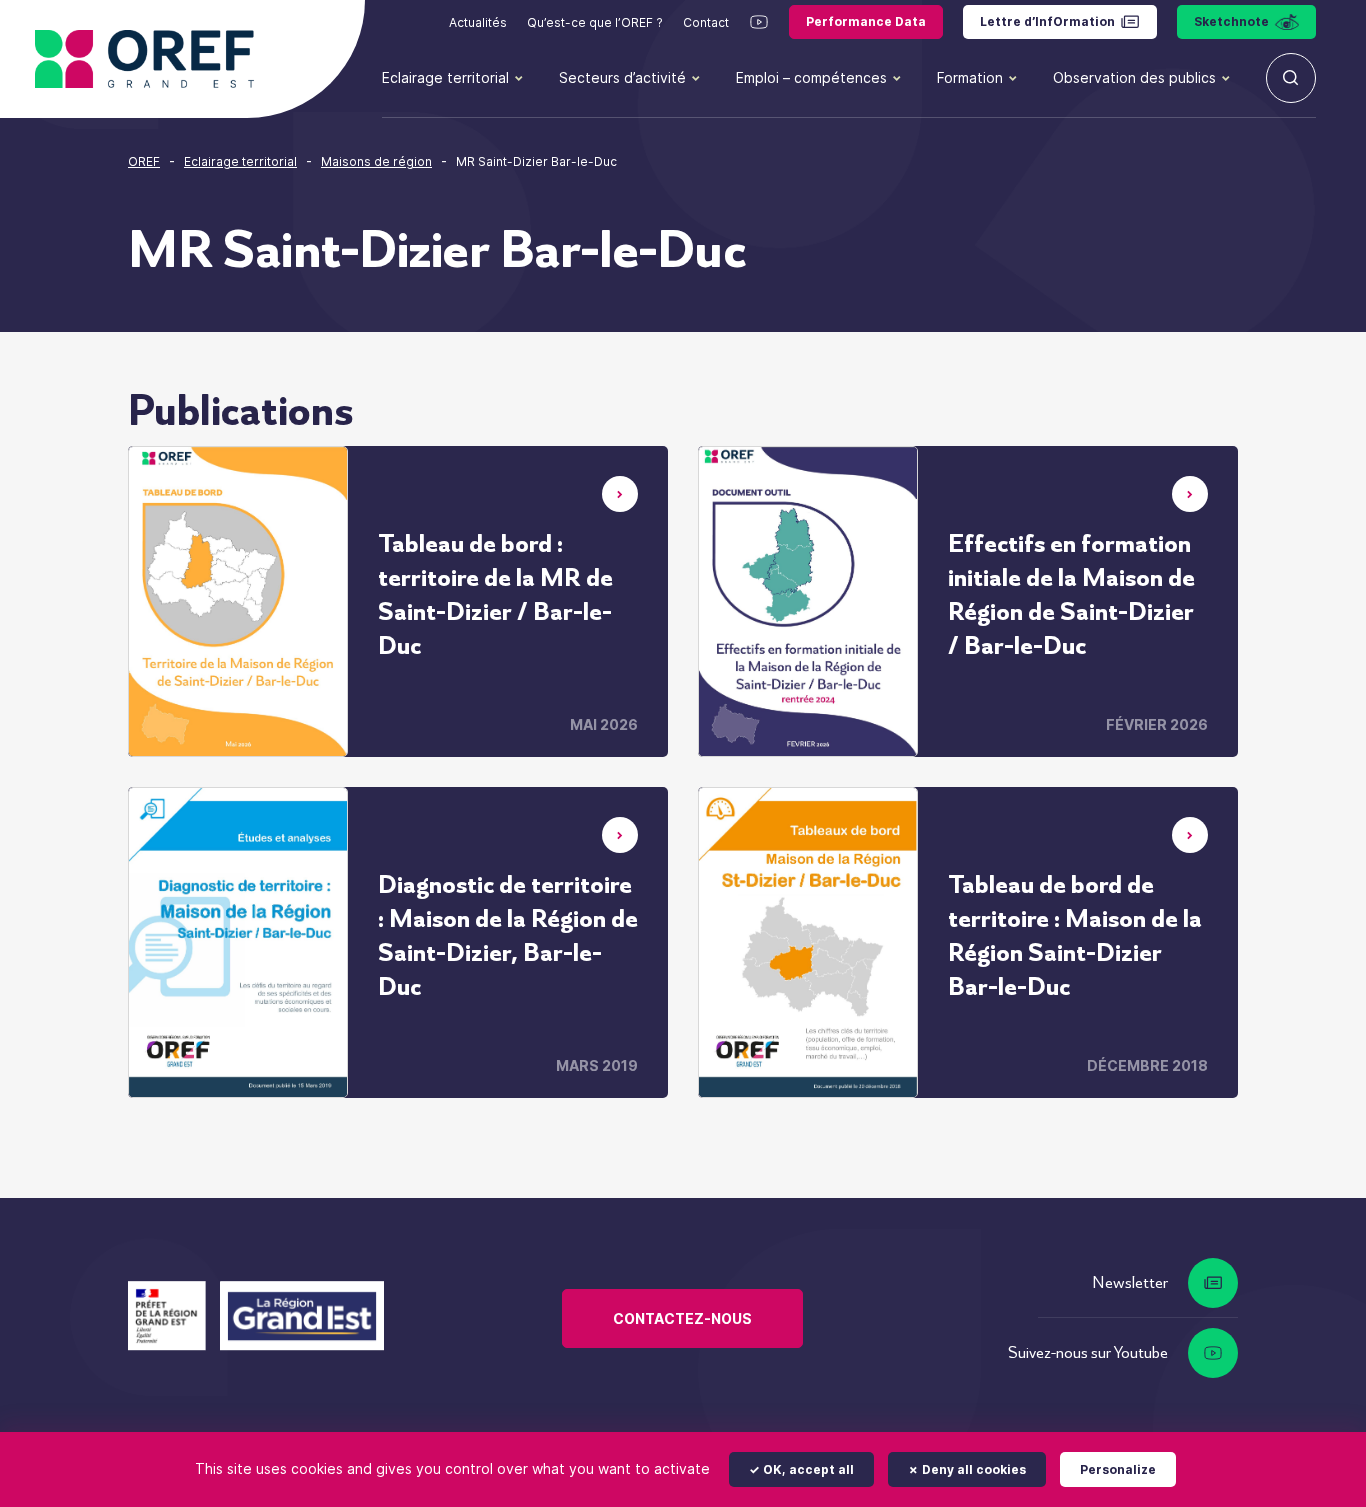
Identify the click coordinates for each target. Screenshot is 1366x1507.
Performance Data (866, 21)
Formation (970, 77)
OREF (144, 161)
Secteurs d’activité (622, 77)
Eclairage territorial (445, 77)
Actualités (478, 22)
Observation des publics (1134, 77)
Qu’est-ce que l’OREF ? (595, 22)
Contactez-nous (682, 1318)
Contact (706, 22)
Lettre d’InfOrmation (1047, 21)
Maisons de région (376, 161)
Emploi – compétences (811, 77)
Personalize (1118, 1469)
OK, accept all (807, 1469)
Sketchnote (1231, 21)
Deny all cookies (972, 1469)
